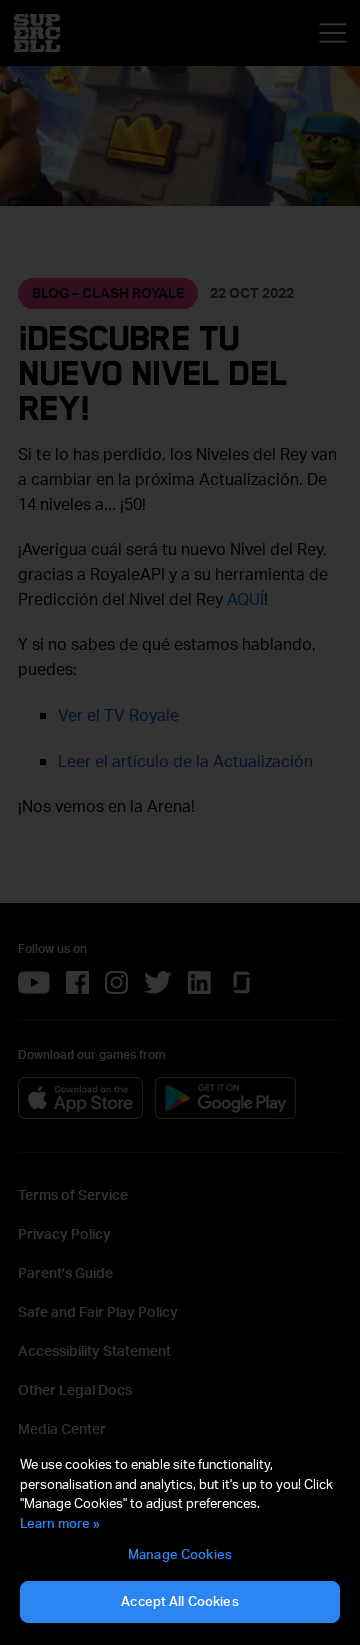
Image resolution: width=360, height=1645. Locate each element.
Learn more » (60, 1523)
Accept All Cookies (179, 1601)
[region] (180, 1540)
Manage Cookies (180, 1554)
